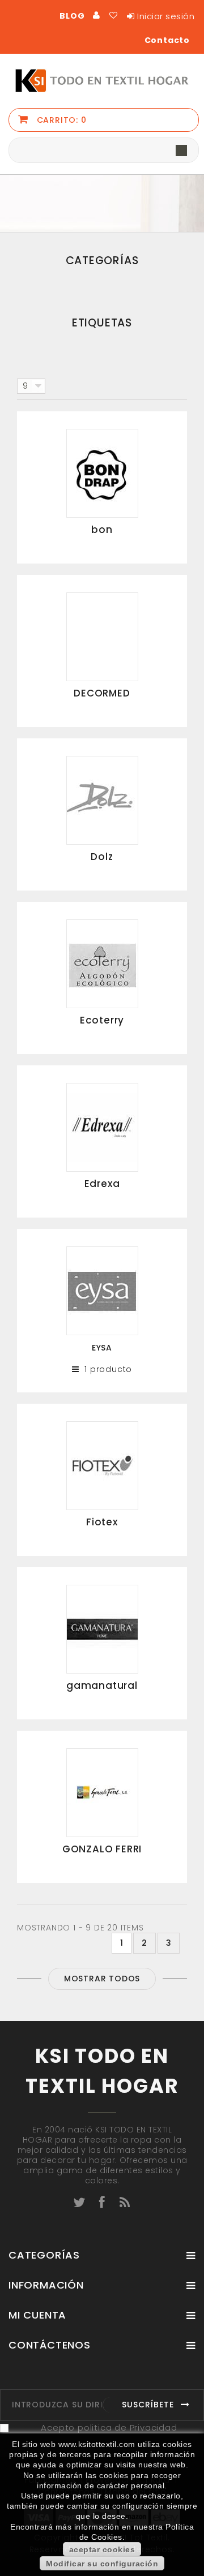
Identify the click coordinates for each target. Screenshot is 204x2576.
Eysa (102, 1348)
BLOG (72, 16)
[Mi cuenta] (97, 15)
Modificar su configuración (102, 2564)
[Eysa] (102, 1290)
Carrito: (60, 120)
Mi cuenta (37, 2315)
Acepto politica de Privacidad (109, 2427)
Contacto (167, 40)
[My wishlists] (114, 15)
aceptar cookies (102, 2549)
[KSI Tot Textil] (102, 81)
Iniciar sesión (166, 16)
